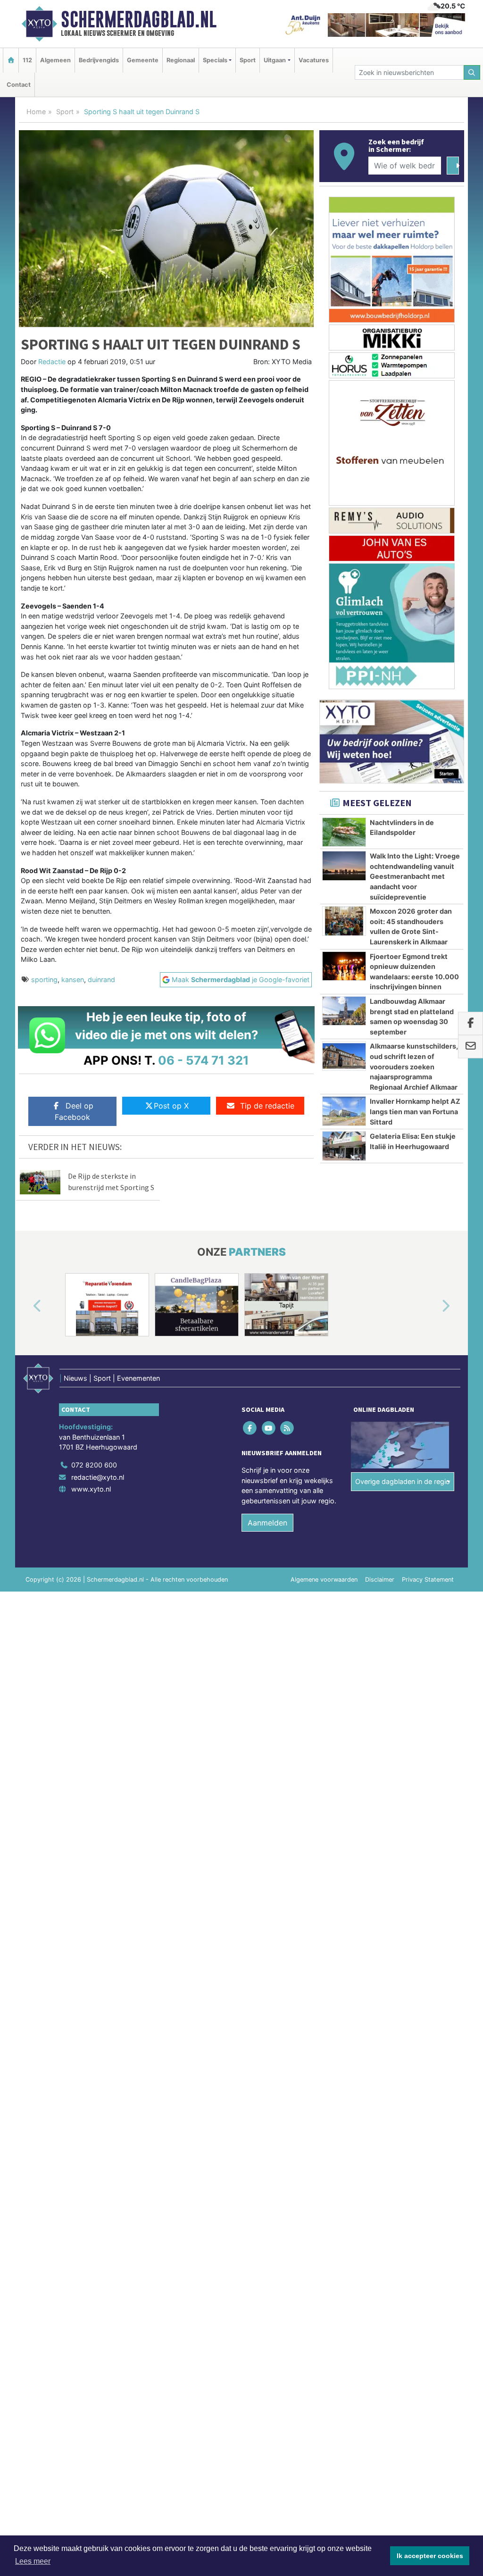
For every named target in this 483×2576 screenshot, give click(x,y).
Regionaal (181, 60)
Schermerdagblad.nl (139, 19)
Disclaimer (380, 1580)
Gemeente (143, 60)
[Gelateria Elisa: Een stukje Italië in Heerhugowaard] (344, 1146)
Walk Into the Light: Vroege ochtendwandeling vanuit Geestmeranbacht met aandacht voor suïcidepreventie (415, 876)
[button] (26, 1307)
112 (27, 60)
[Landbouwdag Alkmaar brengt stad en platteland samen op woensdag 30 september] (344, 1011)
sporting (44, 980)
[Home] (11, 60)
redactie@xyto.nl (98, 1477)
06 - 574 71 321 (204, 1060)
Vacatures (314, 60)
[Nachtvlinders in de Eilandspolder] (344, 832)
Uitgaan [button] (275, 60)
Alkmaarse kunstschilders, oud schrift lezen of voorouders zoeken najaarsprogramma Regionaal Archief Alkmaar (414, 1066)
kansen (73, 980)
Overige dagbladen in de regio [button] (403, 1481)
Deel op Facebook (74, 1111)
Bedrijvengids (99, 60)
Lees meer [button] (33, 2561)
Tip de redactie (267, 1106)
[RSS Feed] (287, 1428)
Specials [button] (215, 60)
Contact (19, 85)
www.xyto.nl (91, 1489)
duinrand (101, 980)
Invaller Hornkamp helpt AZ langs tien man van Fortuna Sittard (415, 1111)
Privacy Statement (428, 1580)
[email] (471, 1047)
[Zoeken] (472, 72)
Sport (248, 60)
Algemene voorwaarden (324, 1580)
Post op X (171, 1106)
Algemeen (55, 60)
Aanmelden (267, 1523)
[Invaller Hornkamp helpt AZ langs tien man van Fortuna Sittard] (344, 1111)
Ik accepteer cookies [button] (430, 2556)
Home (36, 112)
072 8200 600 (94, 1465)
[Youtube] (269, 1428)
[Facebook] (251, 1428)
